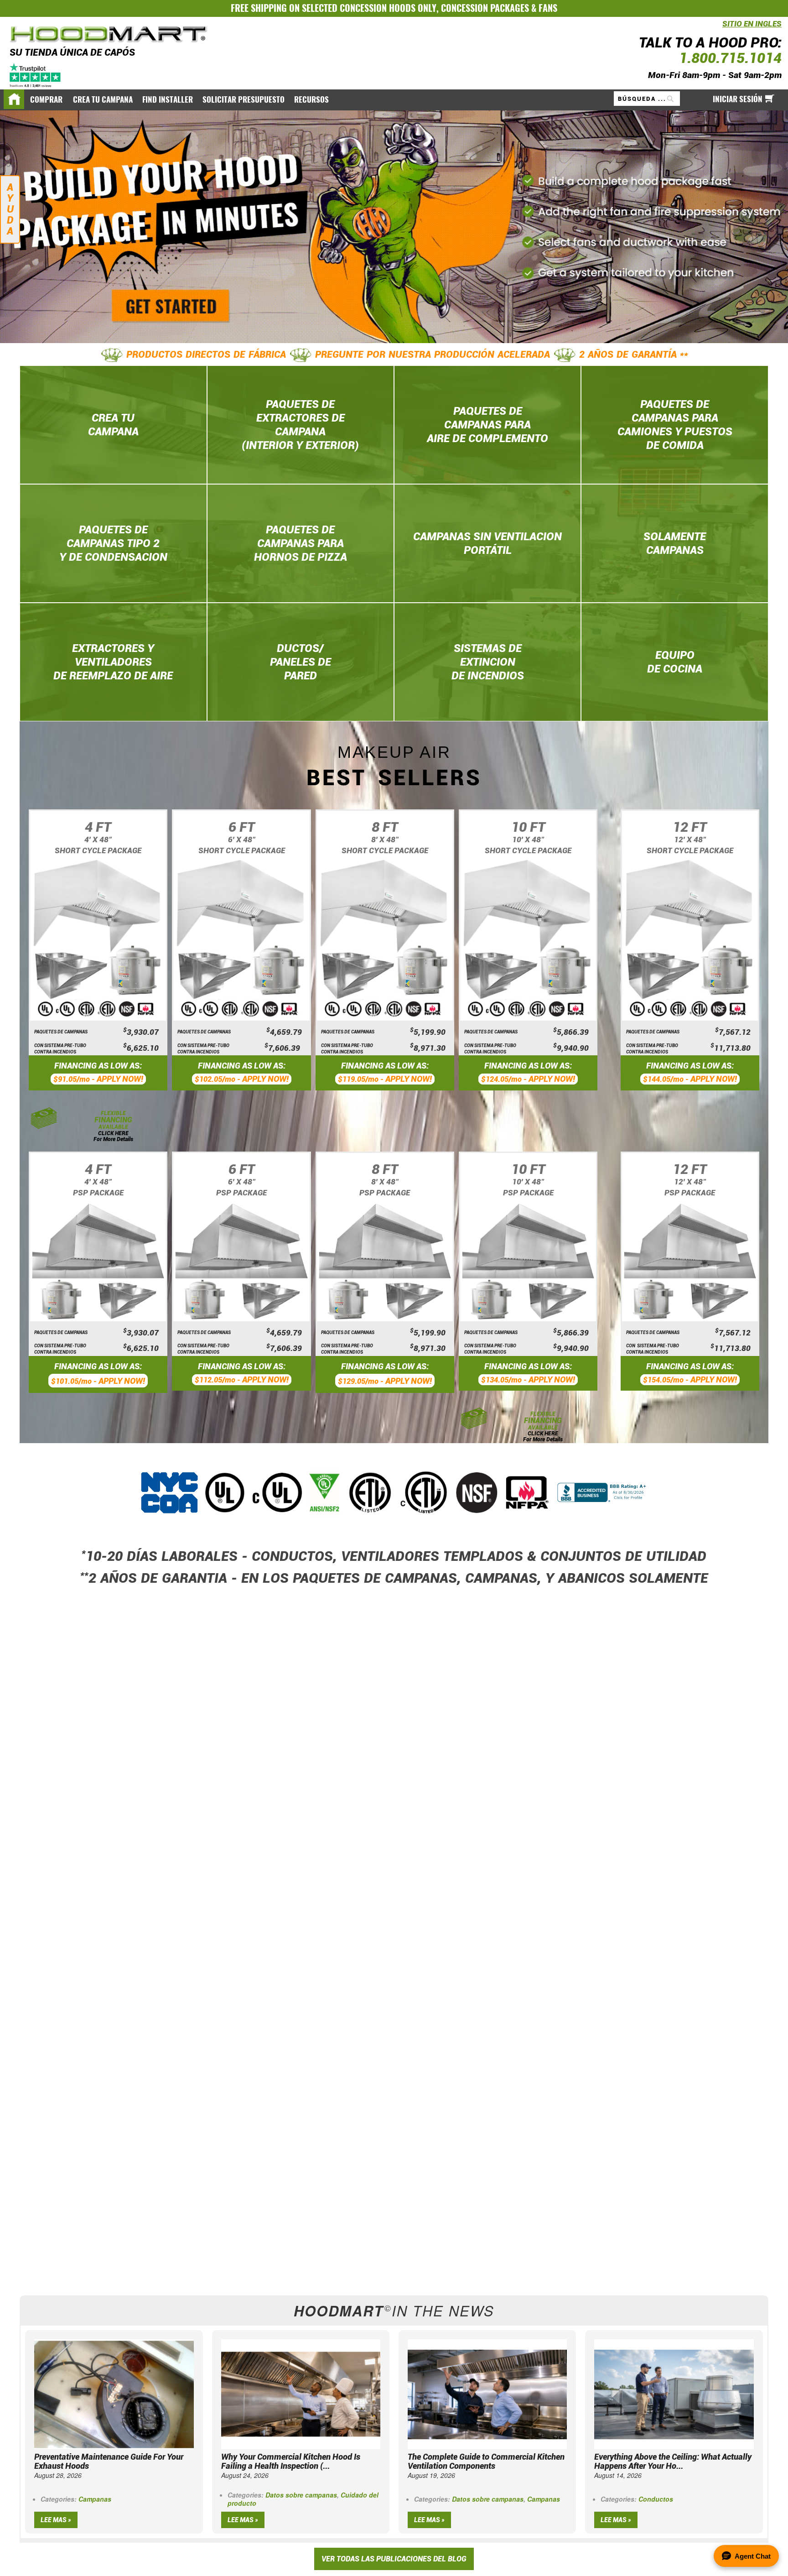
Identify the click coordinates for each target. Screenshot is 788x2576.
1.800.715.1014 (730, 58)
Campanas (95, 2499)
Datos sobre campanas (301, 2495)
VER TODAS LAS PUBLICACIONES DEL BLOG (394, 2559)
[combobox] (647, 99)
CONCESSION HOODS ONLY (388, 8)
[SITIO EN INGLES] (720, 29)
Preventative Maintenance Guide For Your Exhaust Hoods (109, 2461)
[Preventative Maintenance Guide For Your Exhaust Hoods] (114, 2393)
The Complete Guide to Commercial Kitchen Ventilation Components (486, 2461)
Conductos (656, 2499)
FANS (548, 8)
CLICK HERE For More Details (113, 1136)
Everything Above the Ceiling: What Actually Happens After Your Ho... (673, 2461)
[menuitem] (47, 100)
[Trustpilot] (36, 75)
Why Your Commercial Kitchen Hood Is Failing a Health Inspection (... (291, 2461)
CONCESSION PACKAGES (485, 8)
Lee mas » (56, 2520)
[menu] (394, 99)
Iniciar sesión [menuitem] (738, 99)
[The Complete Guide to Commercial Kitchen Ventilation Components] (487, 2393)
